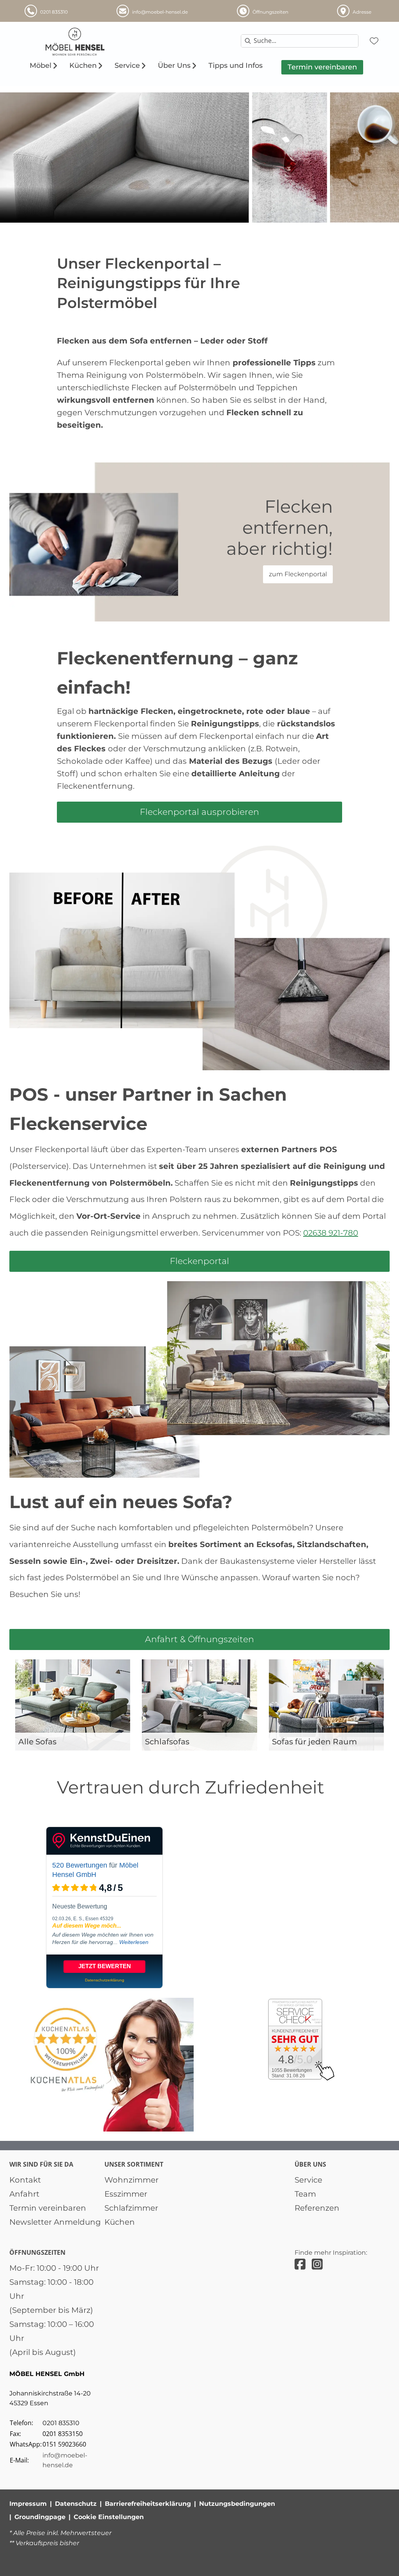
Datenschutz (76, 2504)
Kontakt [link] (25, 2180)
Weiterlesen (134, 1942)
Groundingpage (40, 2517)
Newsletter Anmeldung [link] (55, 2222)
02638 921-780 (331, 1233)
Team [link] (305, 2194)
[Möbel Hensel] (108, 42)
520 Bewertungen (80, 1865)
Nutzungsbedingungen (237, 2504)
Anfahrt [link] (24, 2194)
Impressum (28, 2504)
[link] (41, 66)
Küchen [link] (120, 2222)
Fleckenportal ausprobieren (199, 812)
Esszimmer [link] (126, 2194)
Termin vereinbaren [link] (48, 2208)
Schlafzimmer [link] (131, 2208)
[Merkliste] (374, 41)
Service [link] (308, 2180)
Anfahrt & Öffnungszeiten (199, 1639)
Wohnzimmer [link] (132, 2180)
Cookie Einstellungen (109, 2517)
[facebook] (300, 2264)
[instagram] (317, 2264)
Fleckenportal (199, 1261)
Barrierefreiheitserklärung (148, 2504)
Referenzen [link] (317, 2208)
